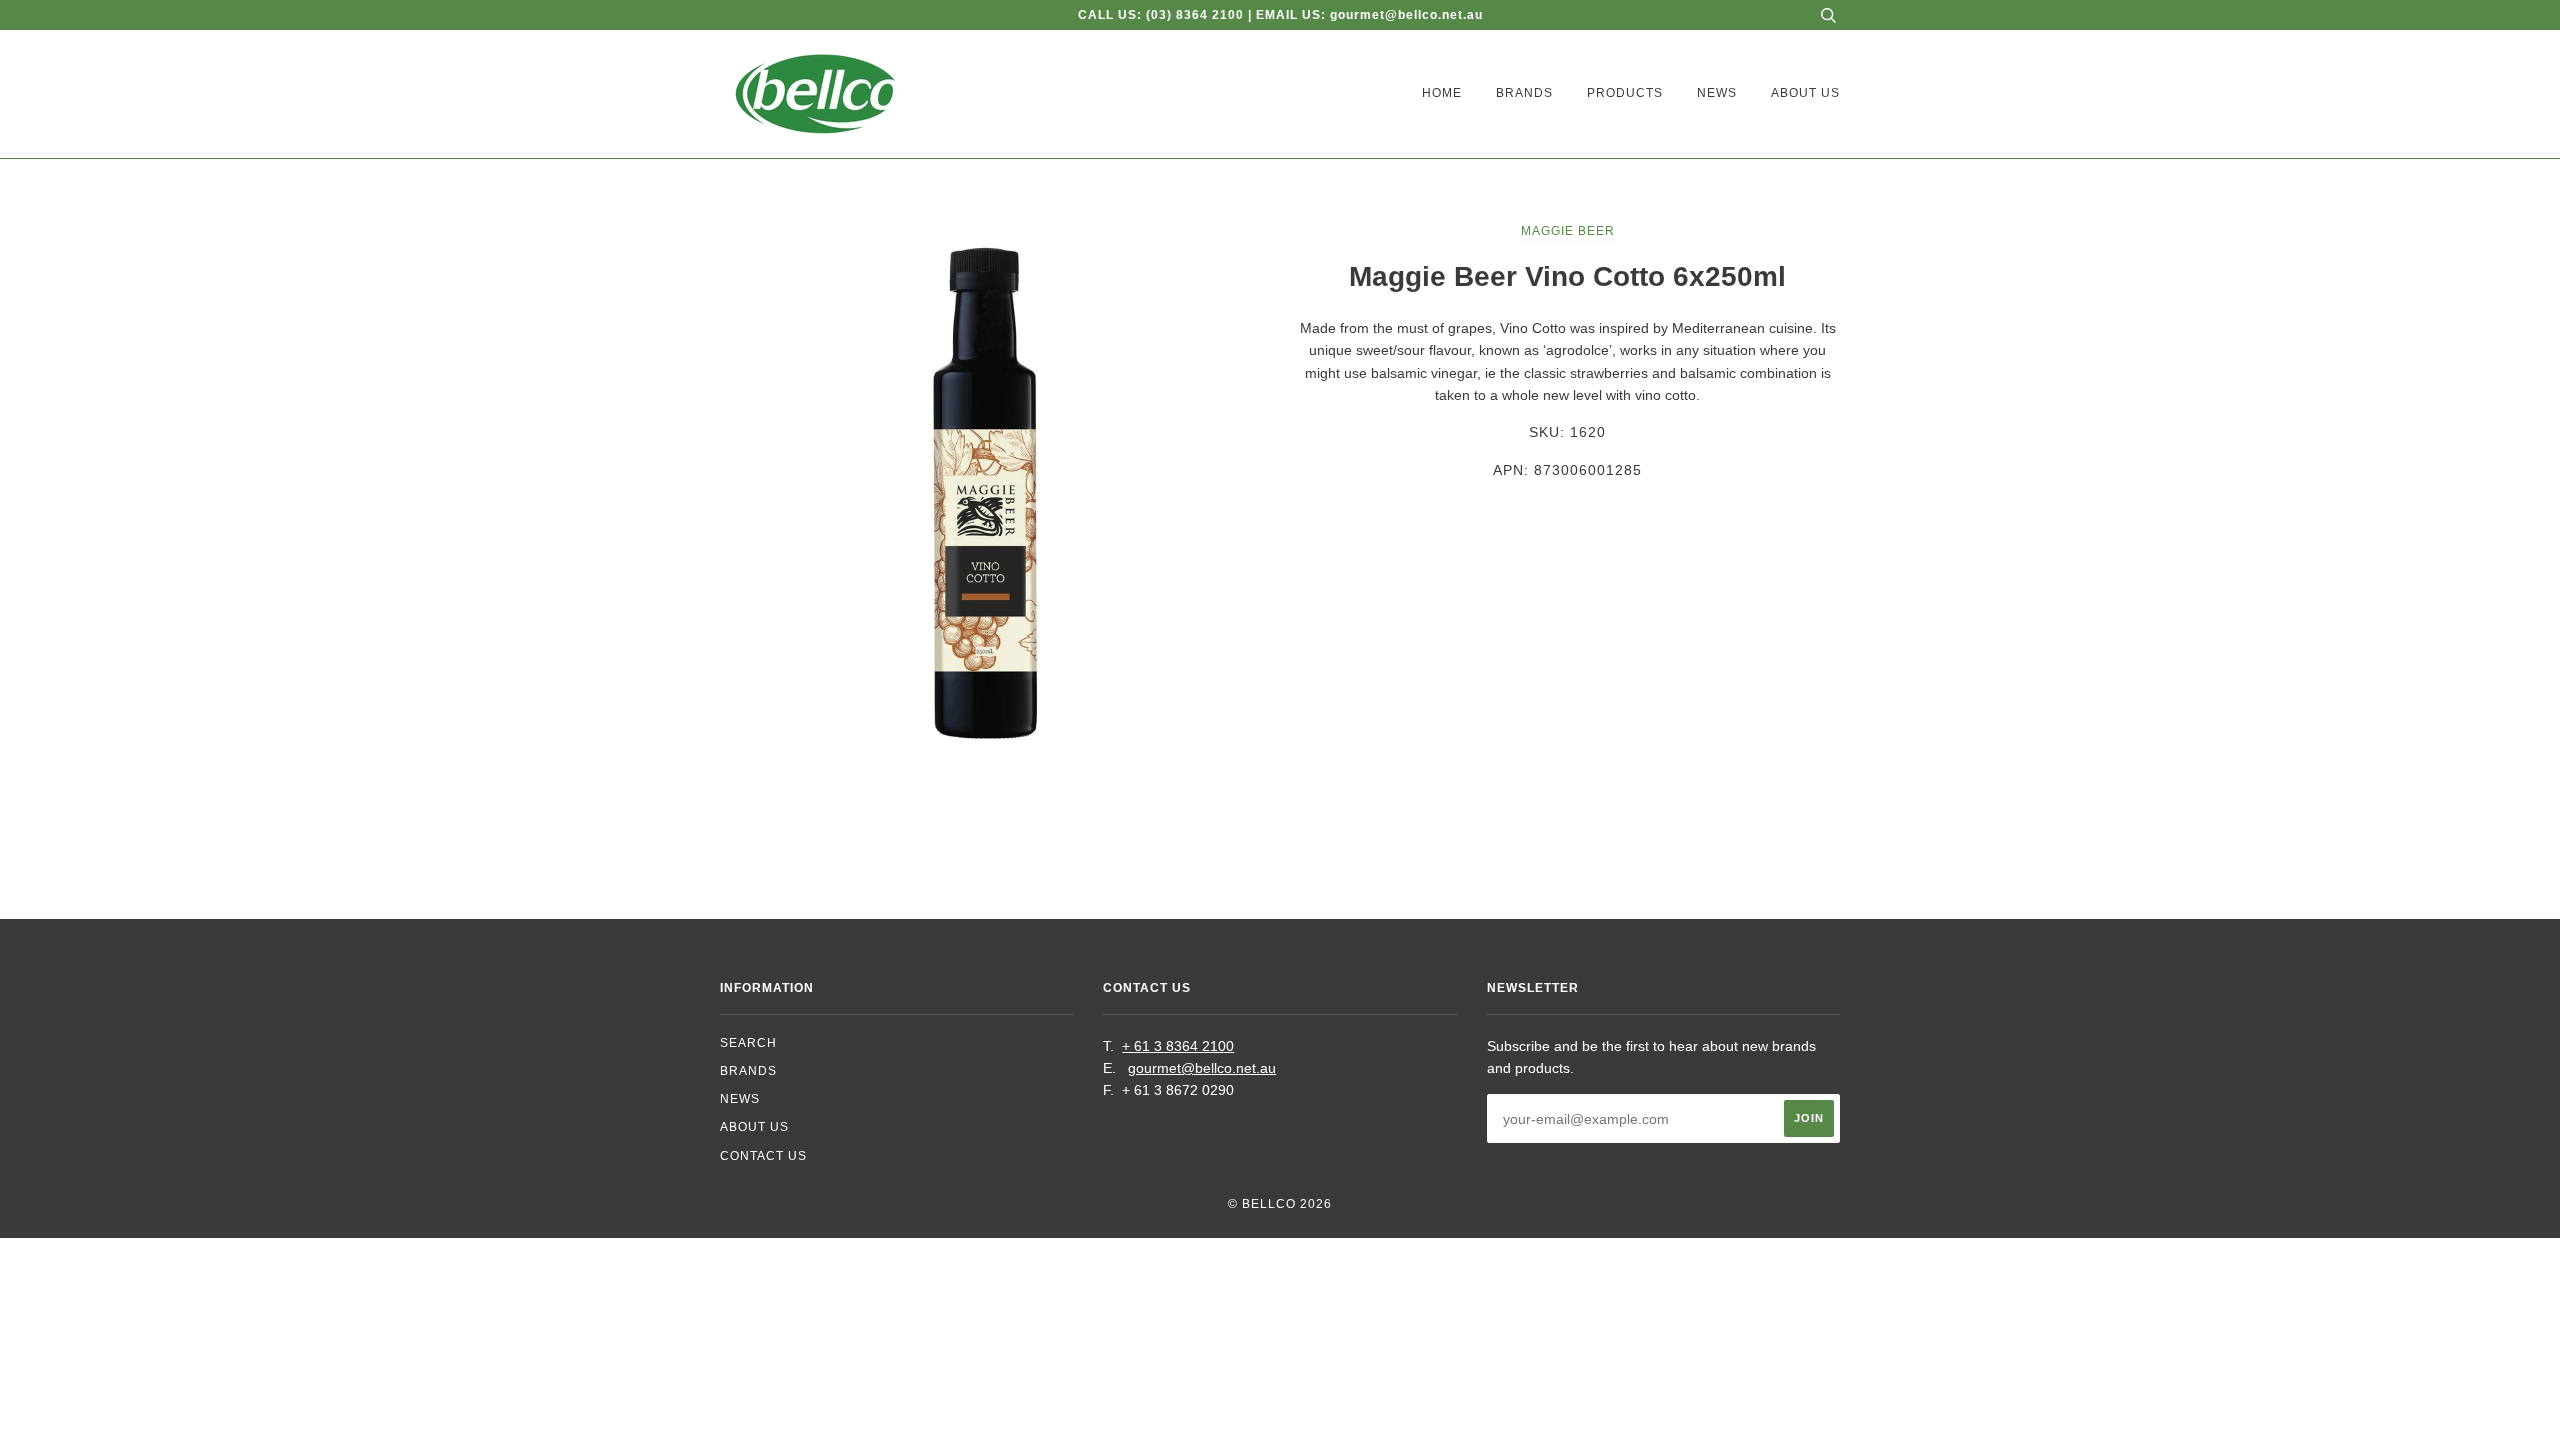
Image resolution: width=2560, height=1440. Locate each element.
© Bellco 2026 (1280, 1204)
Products (1625, 93)
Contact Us (763, 1156)
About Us (1805, 93)
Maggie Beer (1568, 231)
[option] (992, 491)
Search (748, 1043)
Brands (1524, 93)
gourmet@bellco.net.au (1202, 1068)
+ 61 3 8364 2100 (1178, 1046)
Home (1442, 93)
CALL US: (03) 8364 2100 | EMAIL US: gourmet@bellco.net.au (1280, 15)
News (1717, 93)
